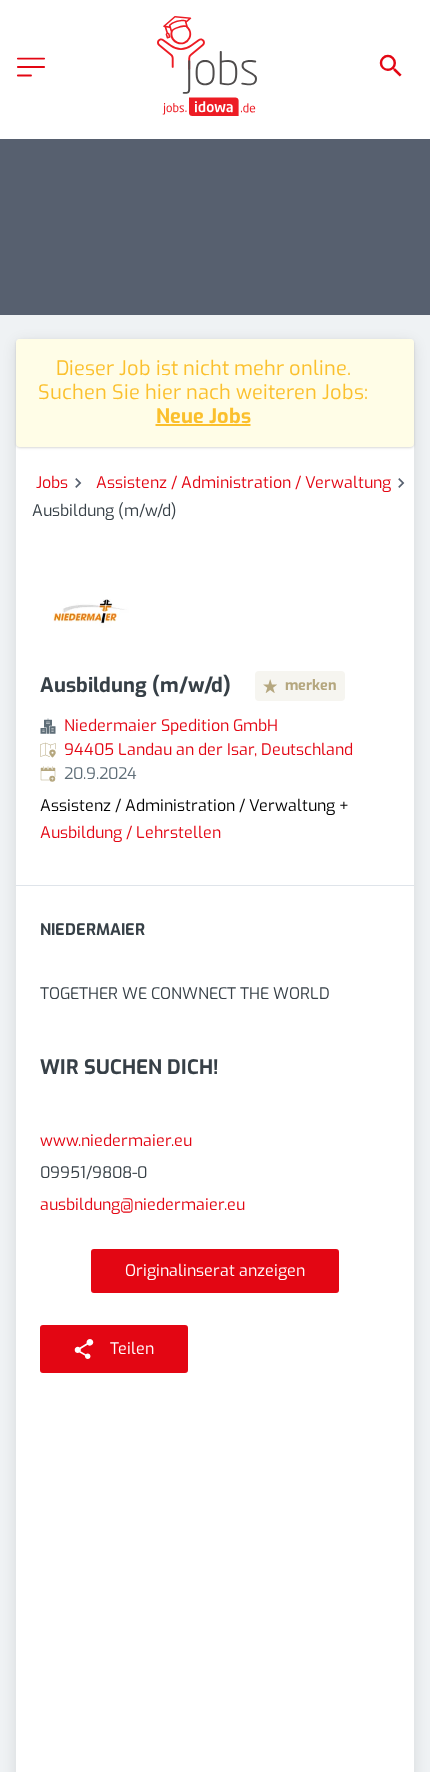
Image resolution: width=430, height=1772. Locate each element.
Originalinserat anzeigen (215, 1270)
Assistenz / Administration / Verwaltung (243, 482)
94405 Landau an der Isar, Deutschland (208, 749)
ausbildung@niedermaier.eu (142, 1204)
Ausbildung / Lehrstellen (130, 832)
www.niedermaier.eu (116, 1140)
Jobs (52, 482)
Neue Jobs (203, 416)
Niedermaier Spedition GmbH (171, 725)
